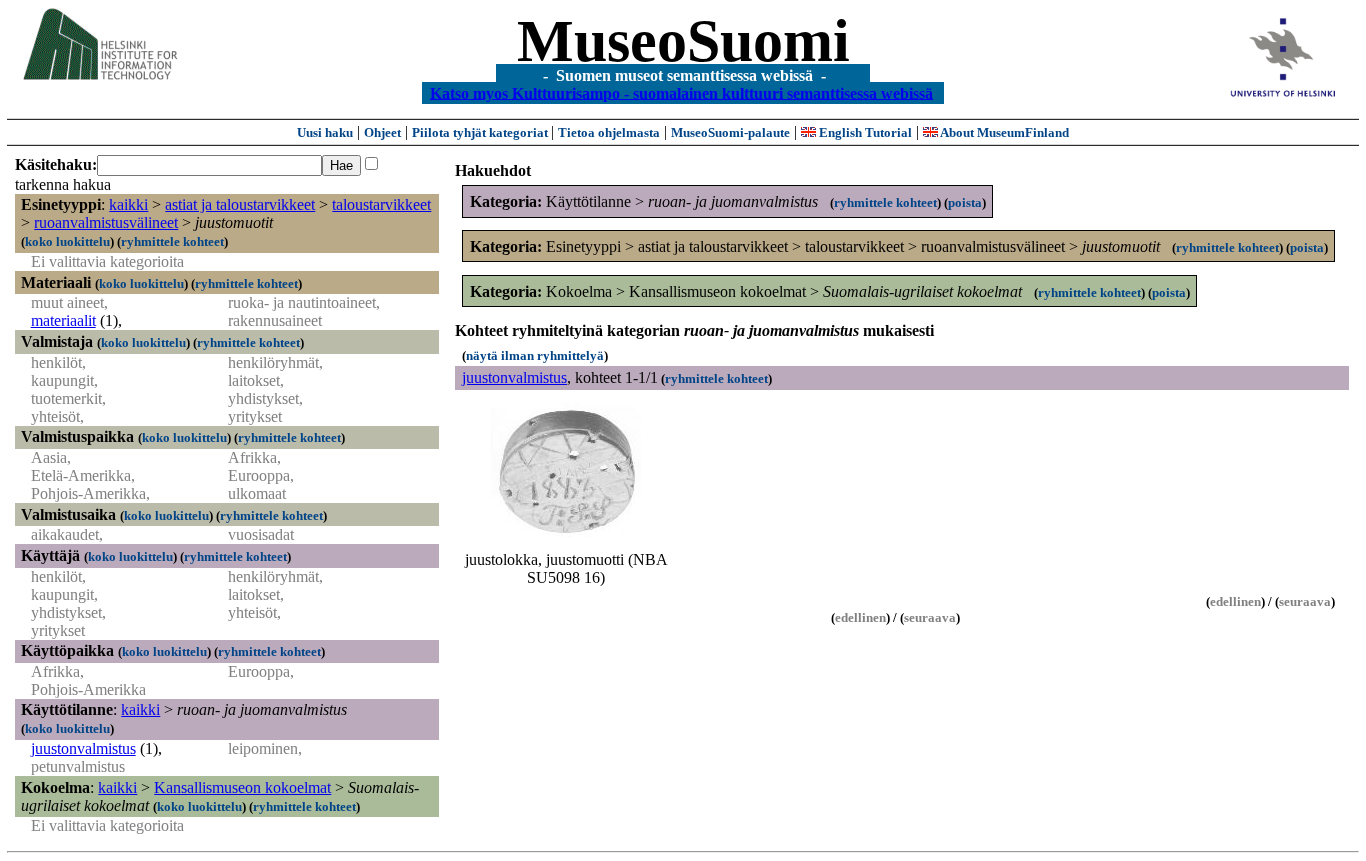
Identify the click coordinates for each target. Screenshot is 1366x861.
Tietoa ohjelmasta (609, 132)
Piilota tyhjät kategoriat (481, 132)
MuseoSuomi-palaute (730, 132)
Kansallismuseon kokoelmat (242, 787)
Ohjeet (382, 132)
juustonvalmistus (83, 748)
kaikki (128, 204)
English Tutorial (864, 132)
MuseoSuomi (683, 41)
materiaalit (63, 320)
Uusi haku (325, 132)
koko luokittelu (67, 241)
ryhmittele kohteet (172, 241)
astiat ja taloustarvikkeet (240, 204)
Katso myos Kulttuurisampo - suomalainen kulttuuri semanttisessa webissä (681, 92)
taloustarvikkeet (381, 204)
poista (965, 202)
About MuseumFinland (1003, 132)
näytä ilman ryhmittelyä (535, 355)
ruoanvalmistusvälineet (106, 222)
